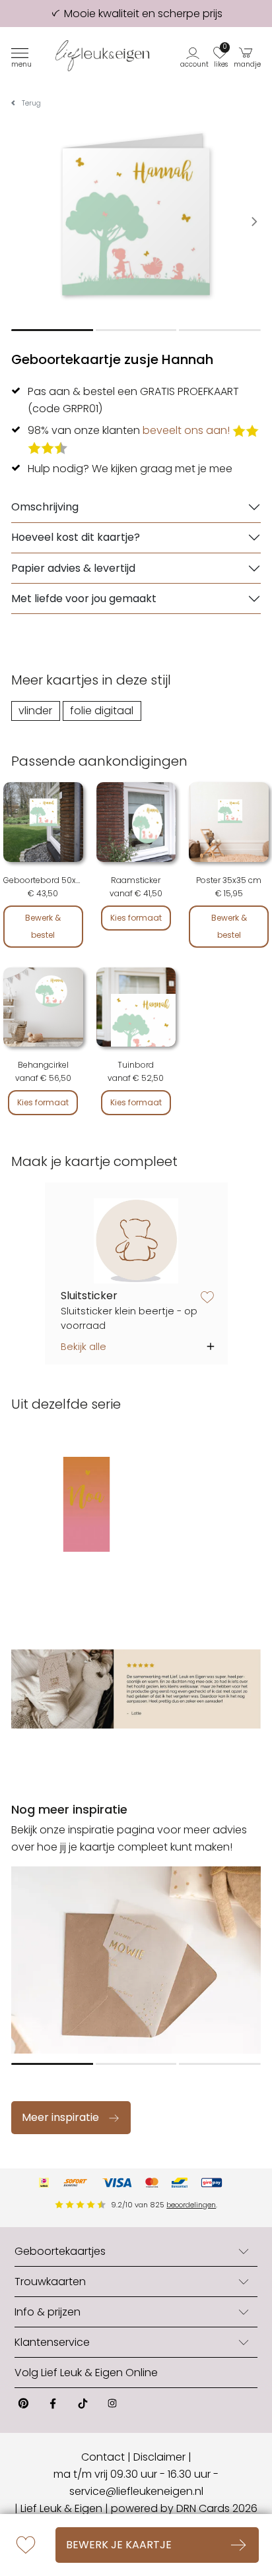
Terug (31, 103)
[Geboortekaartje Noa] (86, 1504)
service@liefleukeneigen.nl (136, 2491)
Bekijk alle (84, 1347)
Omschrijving (45, 507)
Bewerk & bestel (43, 926)
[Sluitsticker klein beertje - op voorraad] (136, 1241)
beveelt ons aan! (186, 430)
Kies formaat (136, 918)
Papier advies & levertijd (73, 568)
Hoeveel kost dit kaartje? (76, 537)
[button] (195, 56)
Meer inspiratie (60, 2117)
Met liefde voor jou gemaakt (84, 598)
